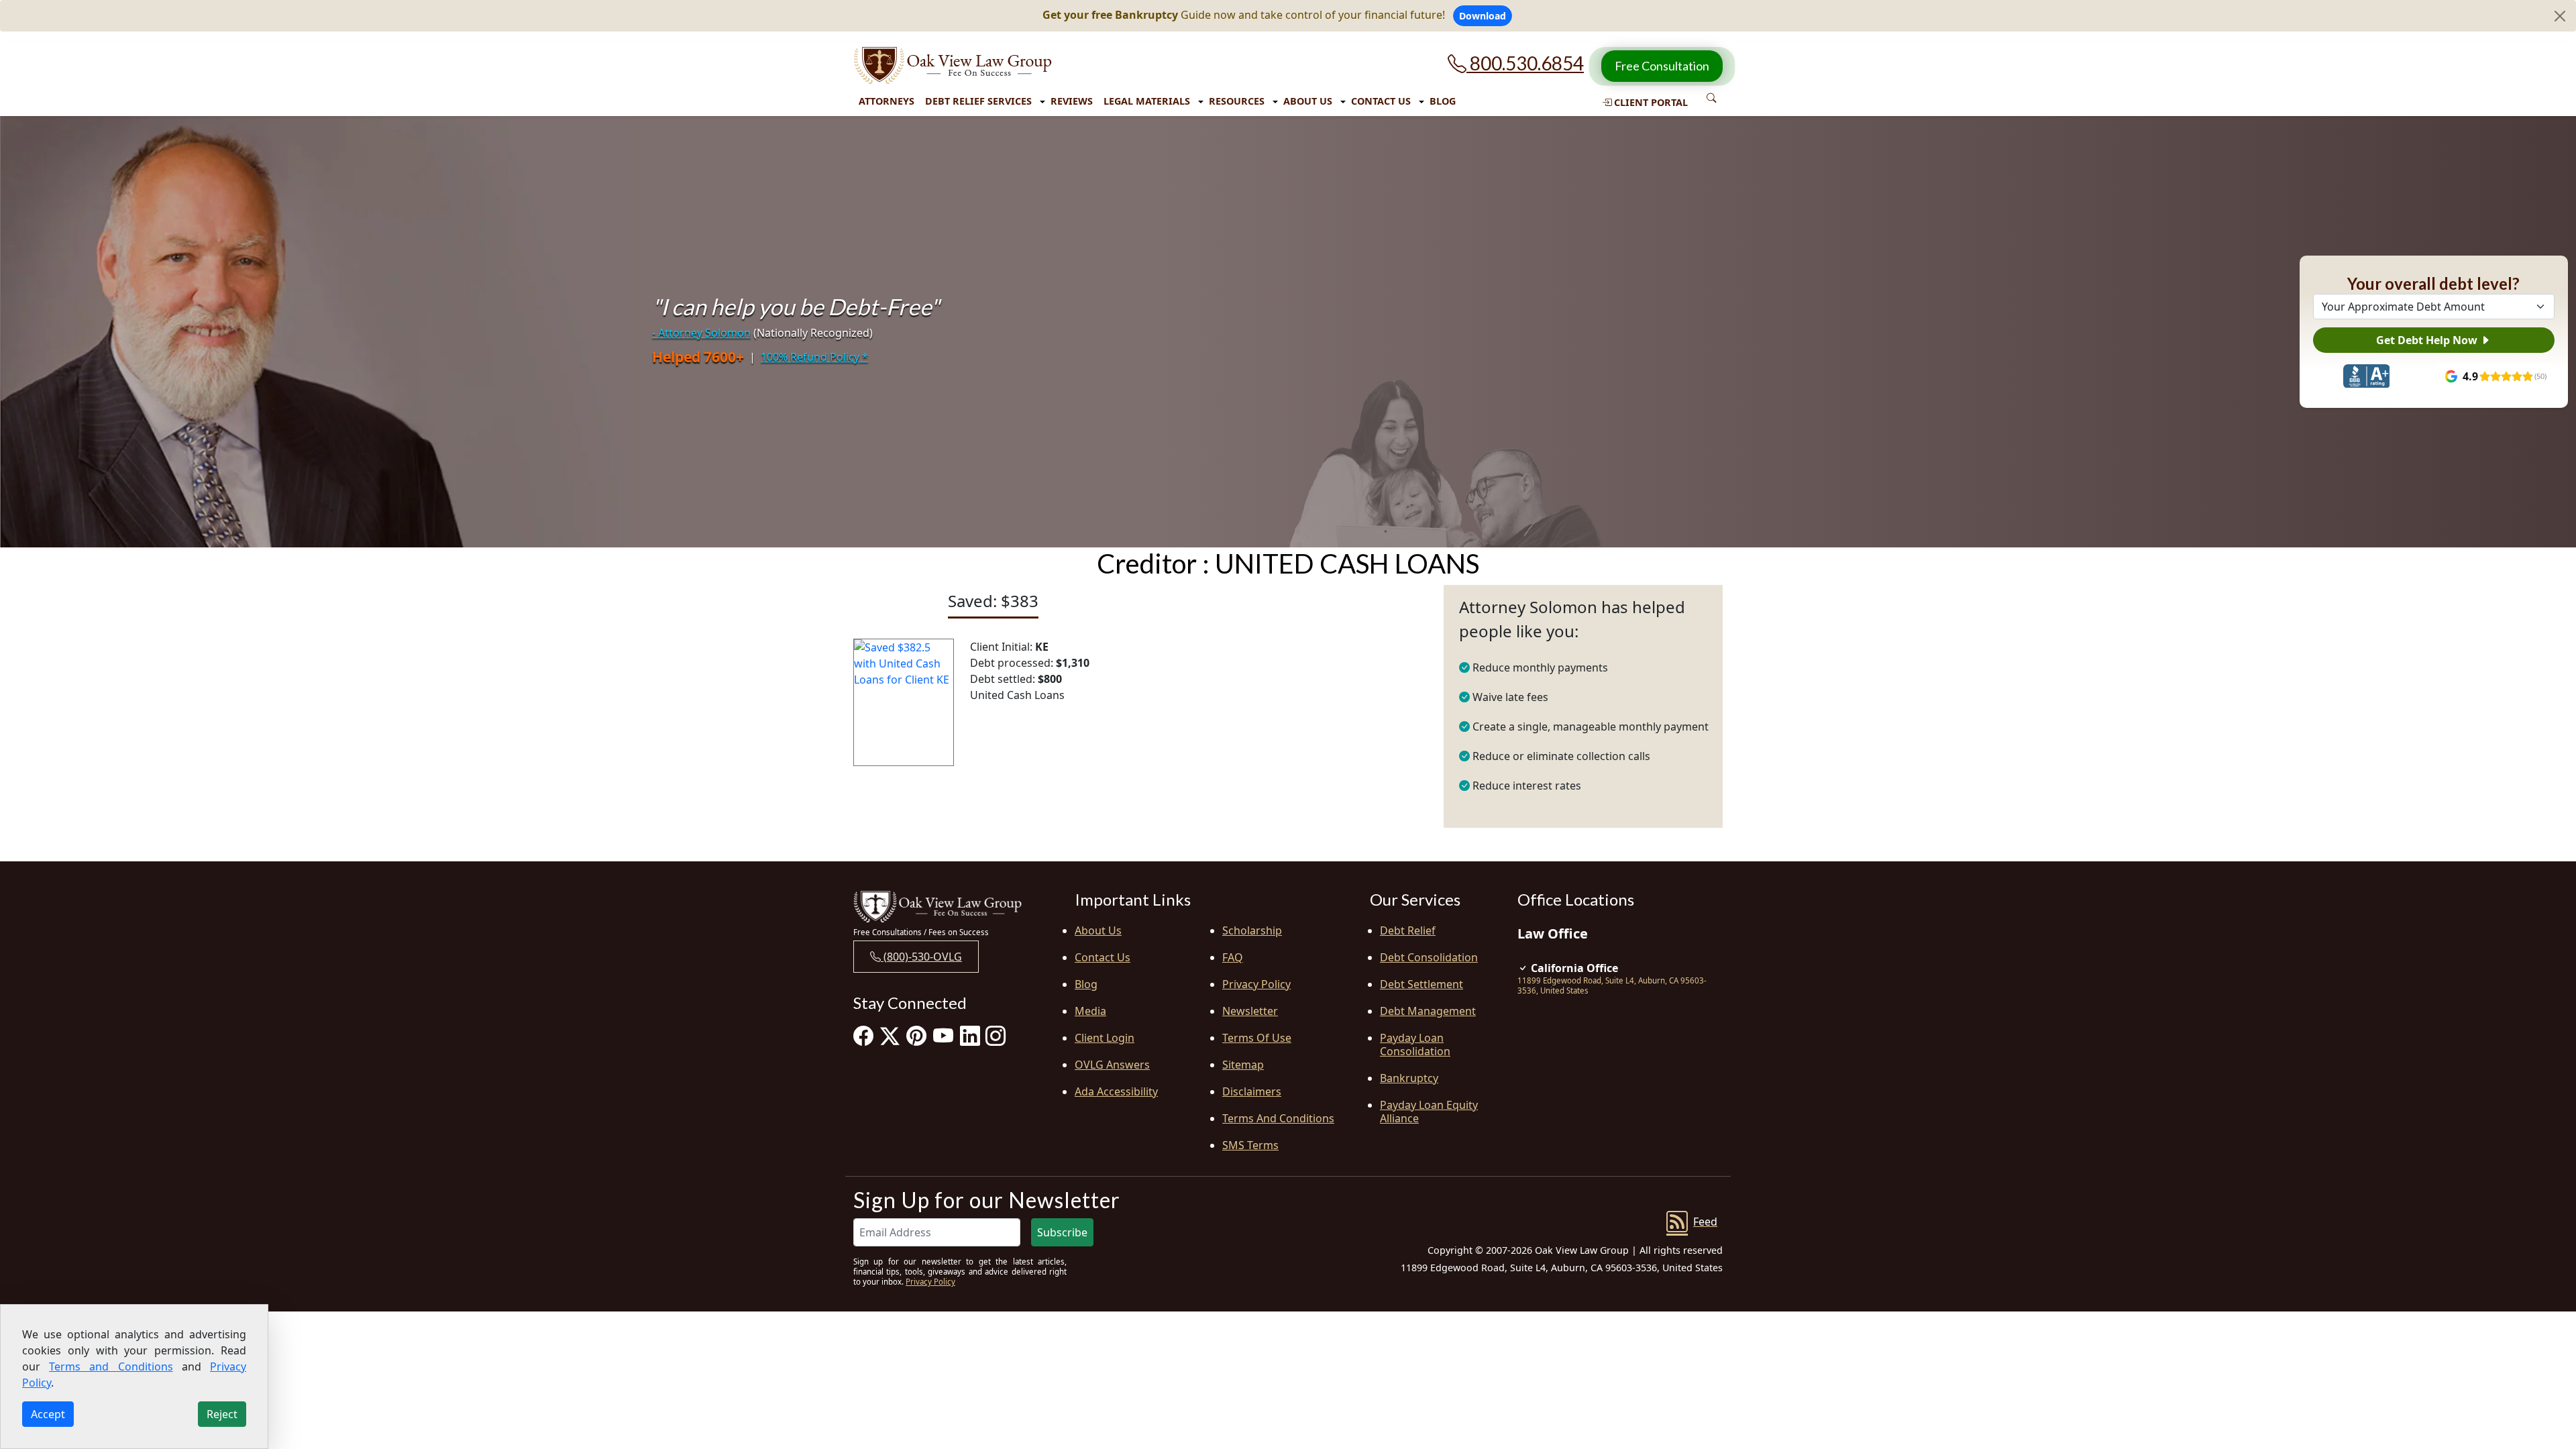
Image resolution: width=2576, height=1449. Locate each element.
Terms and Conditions (1278, 1118)
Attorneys (887, 101)
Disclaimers (1252, 1091)
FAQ (1233, 957)
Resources (1237, 101)
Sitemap (1243, 1065)
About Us (1308, 101)
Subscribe (1062, 1232)
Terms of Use (1257, 1038)
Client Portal (1650, 102)
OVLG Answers (1112, 1065)
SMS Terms (1250, 1145)
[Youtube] (943, 1035)
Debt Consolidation (1429, 957)
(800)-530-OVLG (921, 957)
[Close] (2560, 16)
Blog (1443, 101)
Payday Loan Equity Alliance (1429, 1112)
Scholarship (1252, 930)
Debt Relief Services (978, 101)
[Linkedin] (970, 1035)
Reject (222, 1414)
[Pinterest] (916, 1035)
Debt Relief (1408, 930)
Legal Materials (1147, 101)
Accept (48, 1414)
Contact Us (1381, 101)
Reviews (1072, 101)
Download (1483, 16)
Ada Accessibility (1116, 1091)
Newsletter (1250, 1011)
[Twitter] (890, 1035)
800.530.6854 (1525, 63)
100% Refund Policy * (814, 357)
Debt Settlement (1421, 984)
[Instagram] (996, 1035)
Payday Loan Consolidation (1415, 1044)
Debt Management (1428, 1011)
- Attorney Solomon (701, 333)
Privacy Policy (1256, 984)
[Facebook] (863, 1035)
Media (1090, 1011)
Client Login (1105, 1038)
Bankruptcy (1409, 1078)
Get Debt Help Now (2428, 340)
